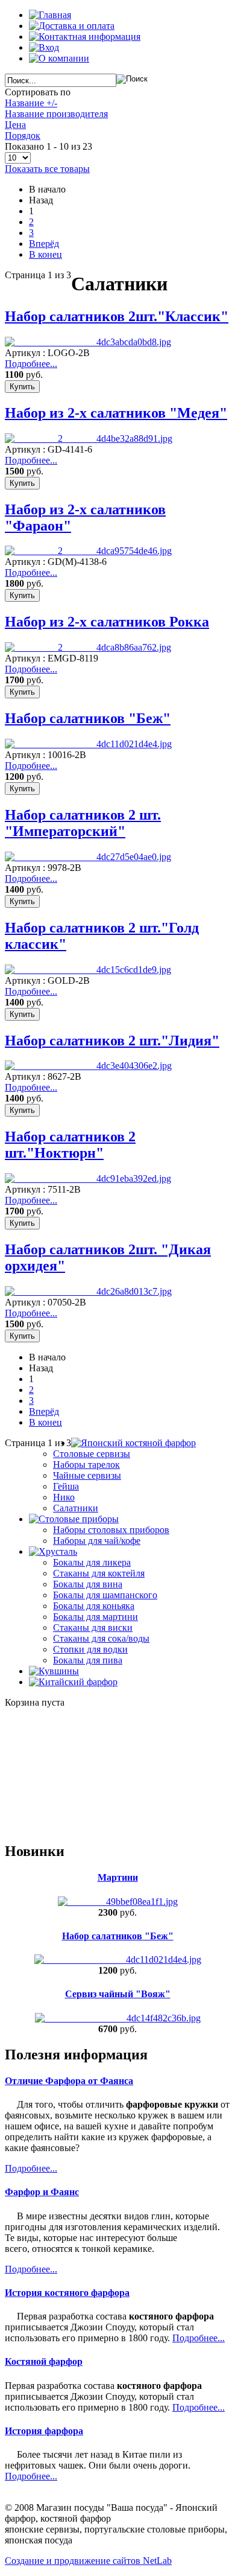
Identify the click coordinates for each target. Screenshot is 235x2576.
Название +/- (31, 103)
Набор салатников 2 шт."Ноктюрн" (70, 1145)
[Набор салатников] (118, 1959)
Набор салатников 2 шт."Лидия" (112, 1041)
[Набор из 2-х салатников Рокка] (88, 647)
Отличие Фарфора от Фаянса (69, 2081)
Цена (15, 125)
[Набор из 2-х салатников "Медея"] (89, 438)
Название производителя (56, 114)
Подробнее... (31, 364)
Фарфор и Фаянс (42, 2192)
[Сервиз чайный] (118, 2018)
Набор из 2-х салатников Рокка (107, 622)
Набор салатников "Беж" (88, 718)
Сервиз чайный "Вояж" (118, 1994)
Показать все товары (47, 169)
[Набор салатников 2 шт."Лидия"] (88, 1066)
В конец (45, 254)
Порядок (23, 135)
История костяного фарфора (67, 2293)
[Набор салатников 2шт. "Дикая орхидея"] (88, 1291)
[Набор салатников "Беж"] (88, 744)
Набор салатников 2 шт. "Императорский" (83, 823)
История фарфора (44, 2431)
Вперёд (44, 244)
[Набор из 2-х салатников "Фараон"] (88, 551)
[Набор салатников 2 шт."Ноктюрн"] (88, 1178)
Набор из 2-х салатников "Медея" (116, 413)
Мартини (118, 1877)
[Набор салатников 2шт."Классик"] (88, 342)
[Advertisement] (65, 1768)
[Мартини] (118, 1902)
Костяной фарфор (44, 2361)
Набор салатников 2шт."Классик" (117, 316)
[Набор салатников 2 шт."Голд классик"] (88, 970)
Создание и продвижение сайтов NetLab (88, 2561)
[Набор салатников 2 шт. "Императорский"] (88, 857)
